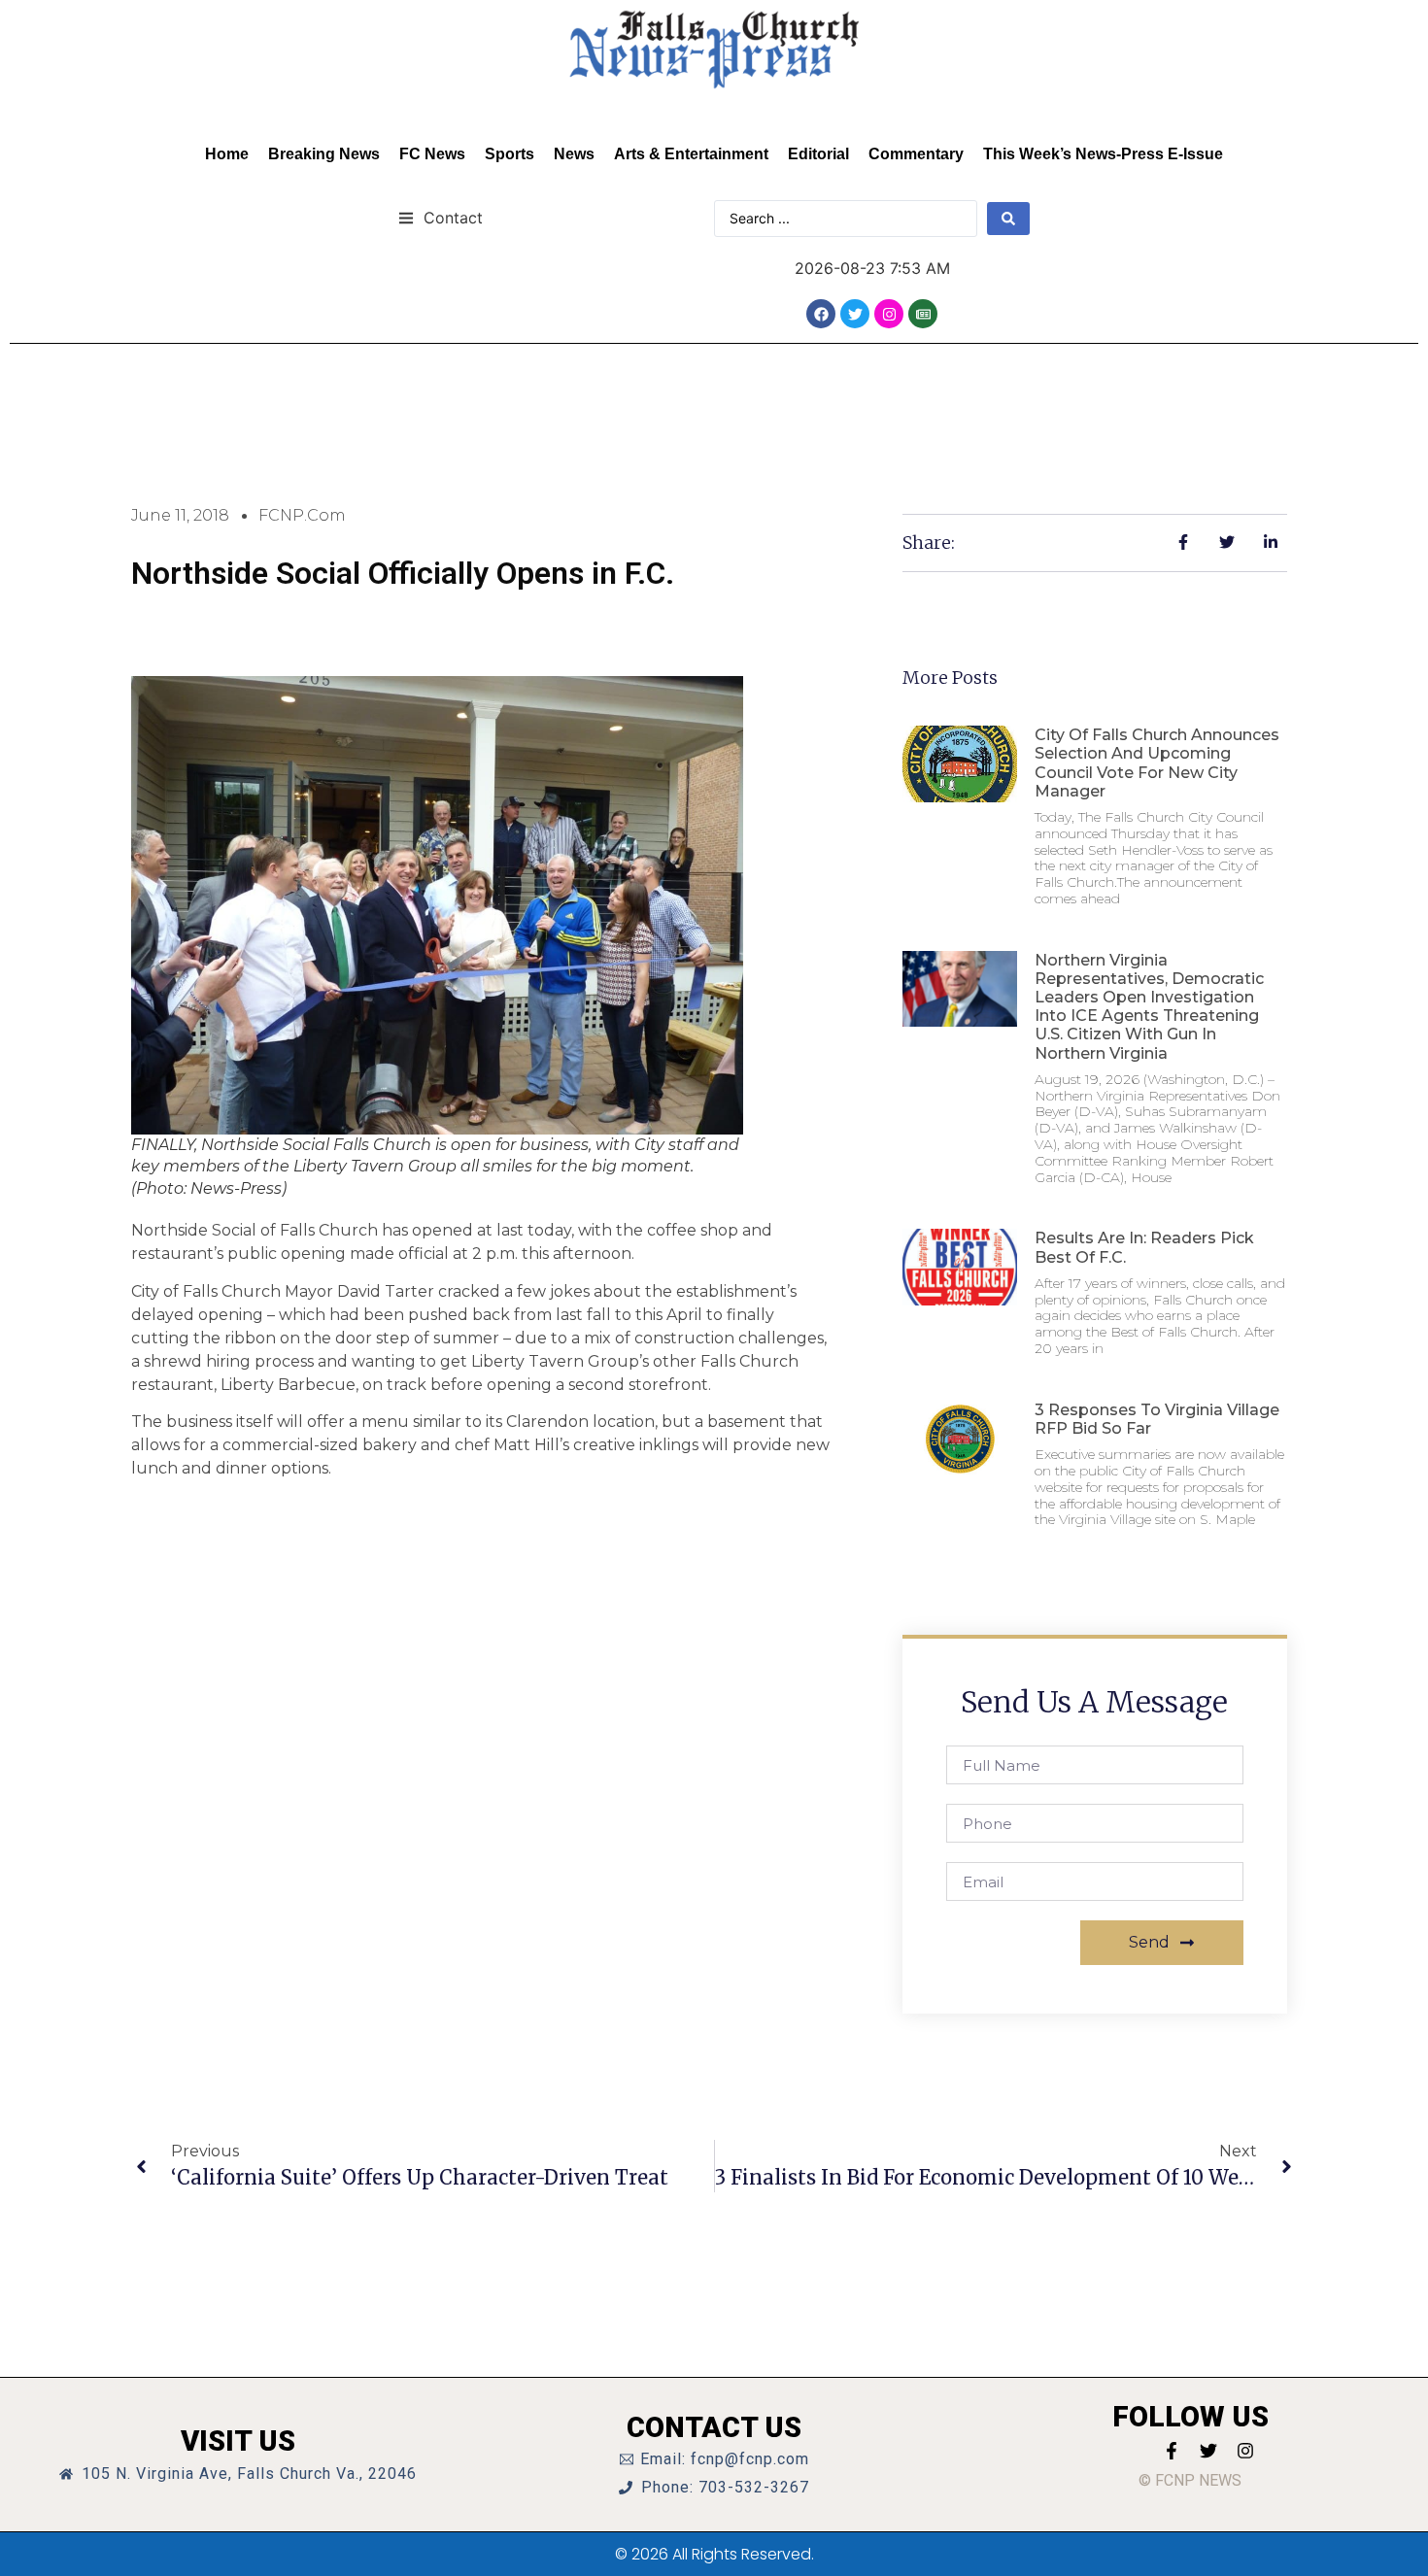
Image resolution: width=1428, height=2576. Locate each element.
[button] (441, 217)
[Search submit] (1008, 219)
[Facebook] (821, 314)
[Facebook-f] (1172, 2451)
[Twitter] (855, 314)
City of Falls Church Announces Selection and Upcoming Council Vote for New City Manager (1157, 763)
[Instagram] (889, 314)
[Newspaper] (923, 314)
